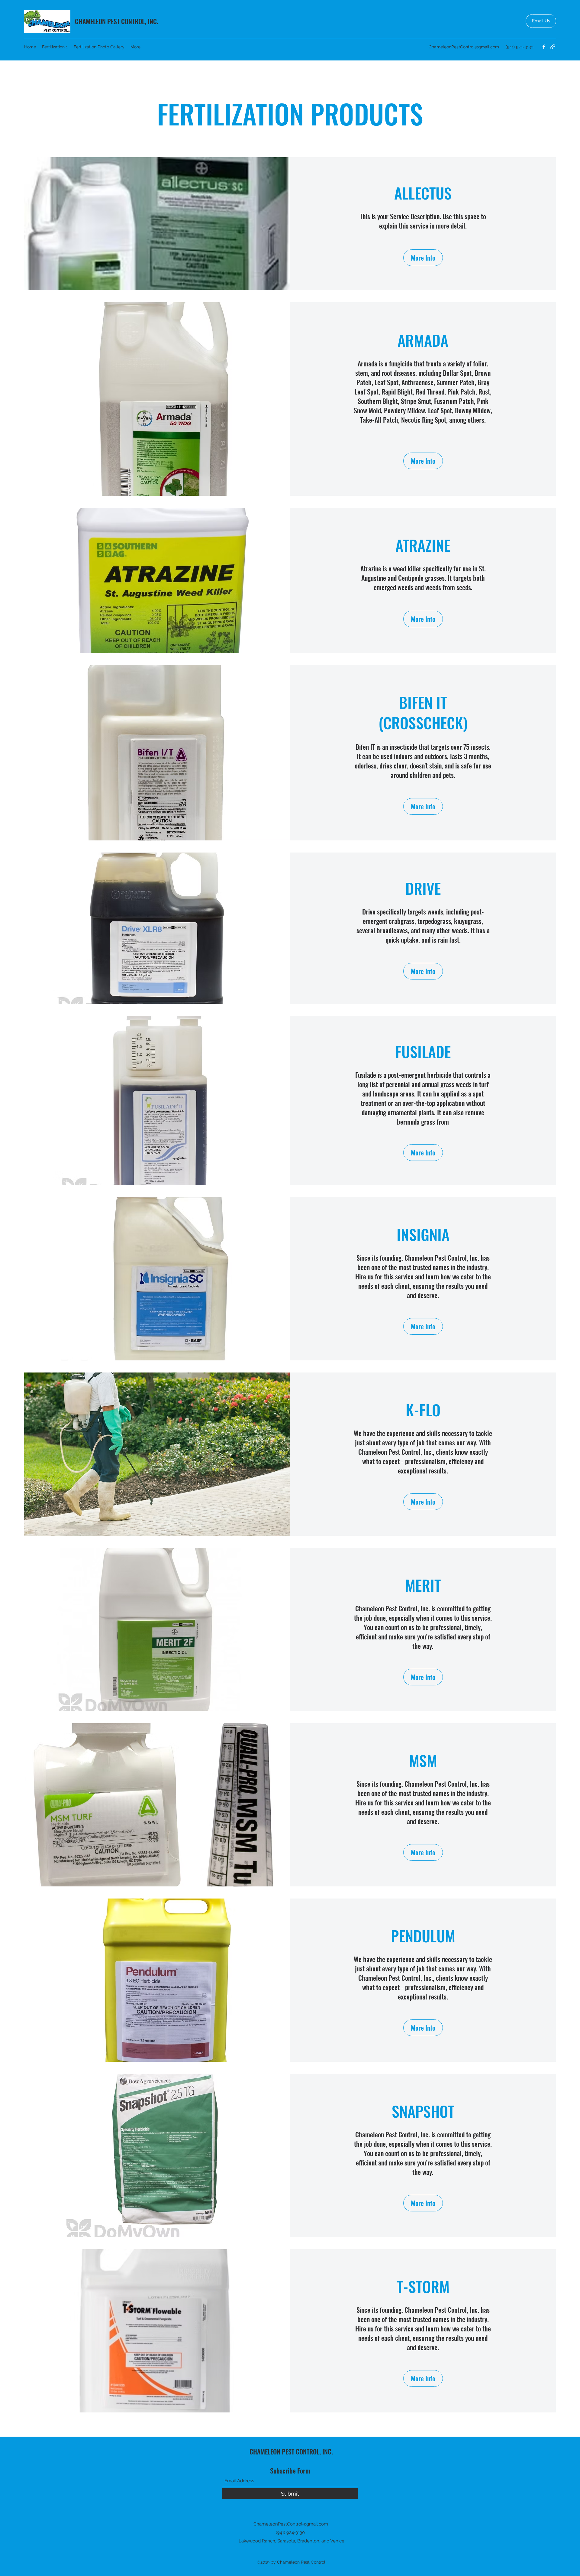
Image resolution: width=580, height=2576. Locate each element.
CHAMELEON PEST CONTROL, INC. (117, 21)
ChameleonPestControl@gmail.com (464, 47)
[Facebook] (544, 47)
